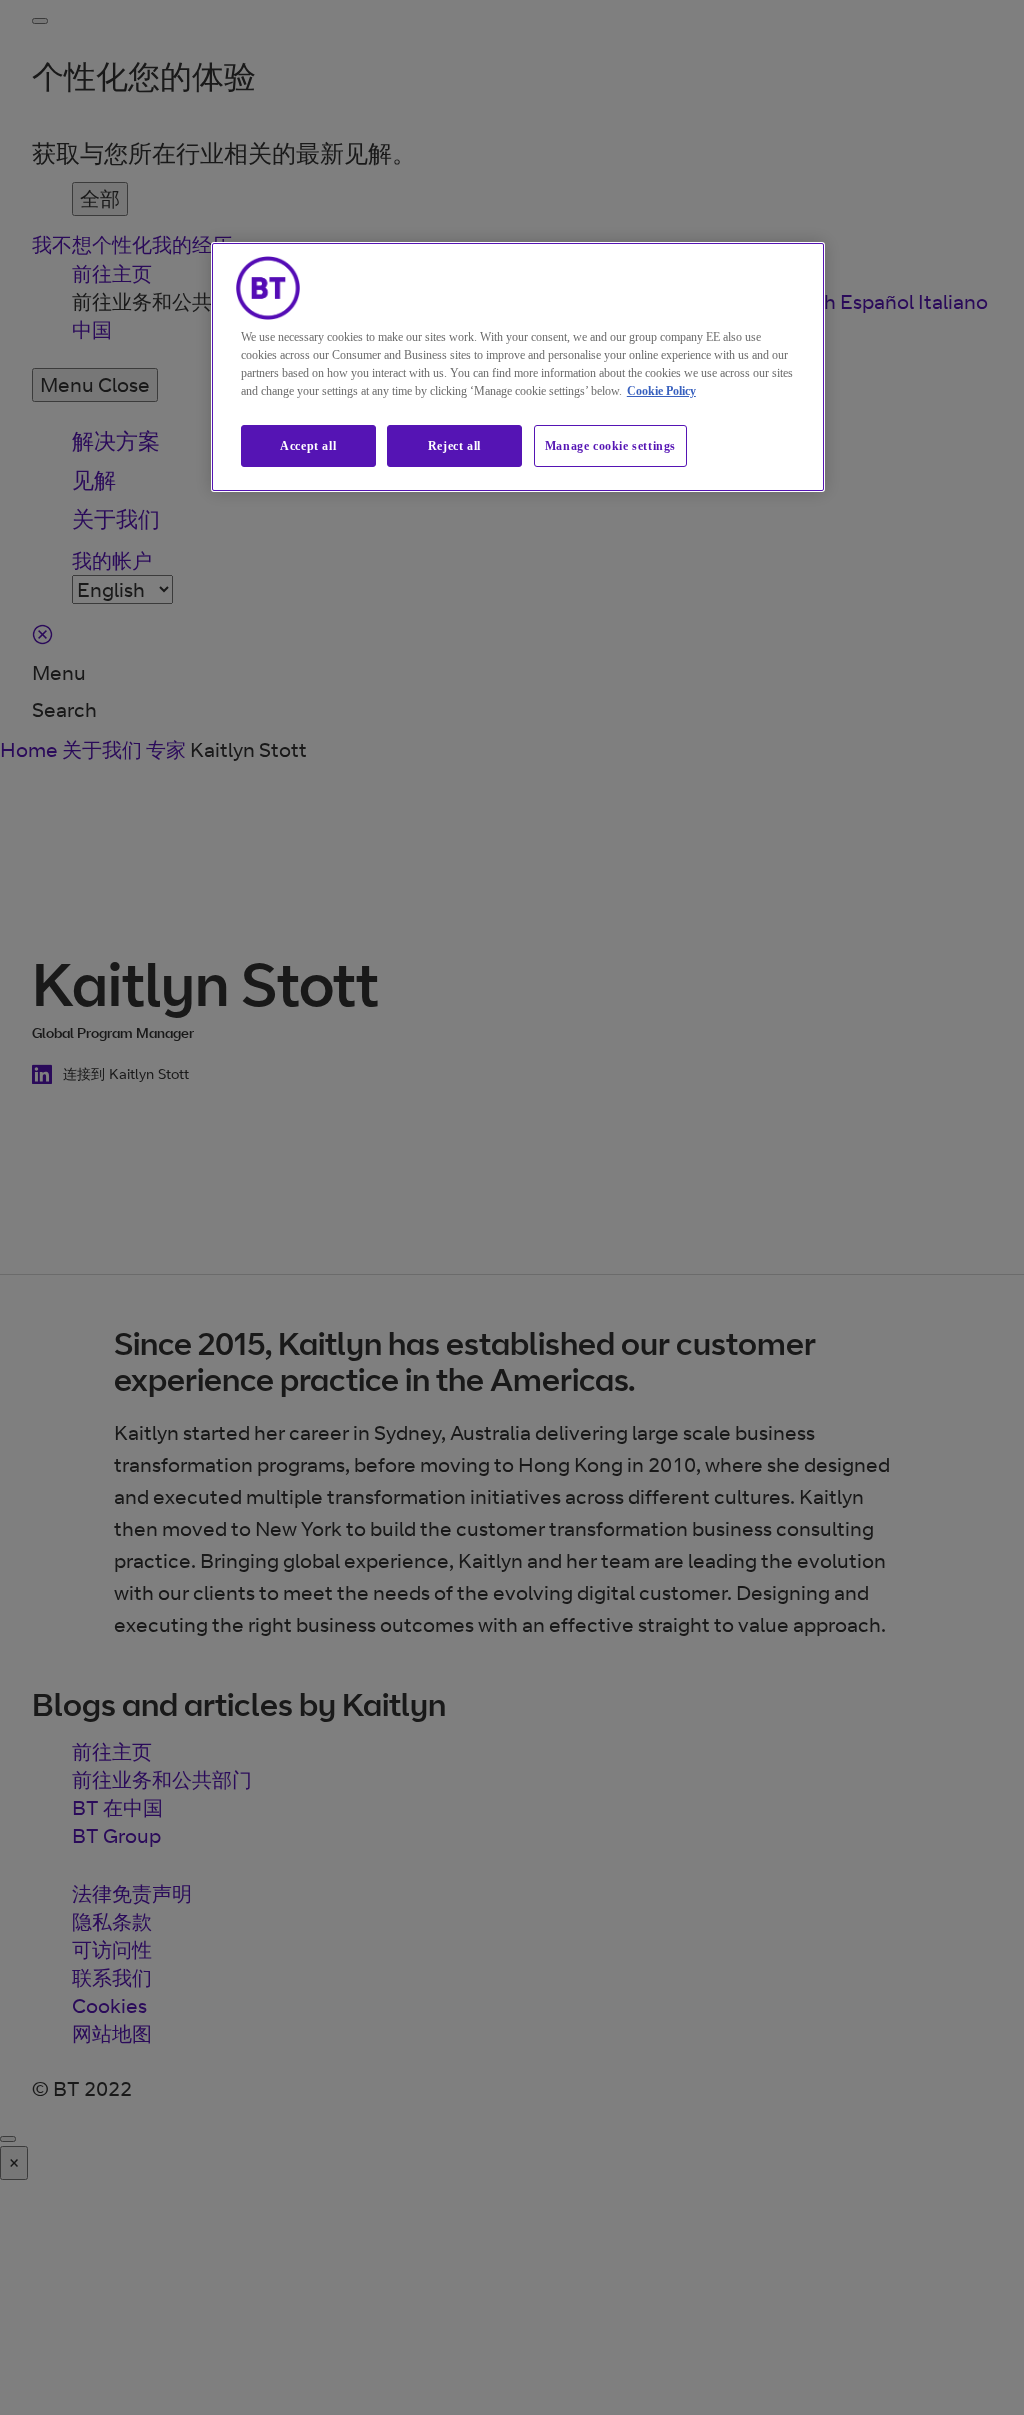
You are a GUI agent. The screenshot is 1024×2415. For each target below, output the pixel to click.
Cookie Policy (661, 391)
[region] (518, 367)
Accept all (308, 446)
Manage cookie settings (610, 446)
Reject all (454, 446)
